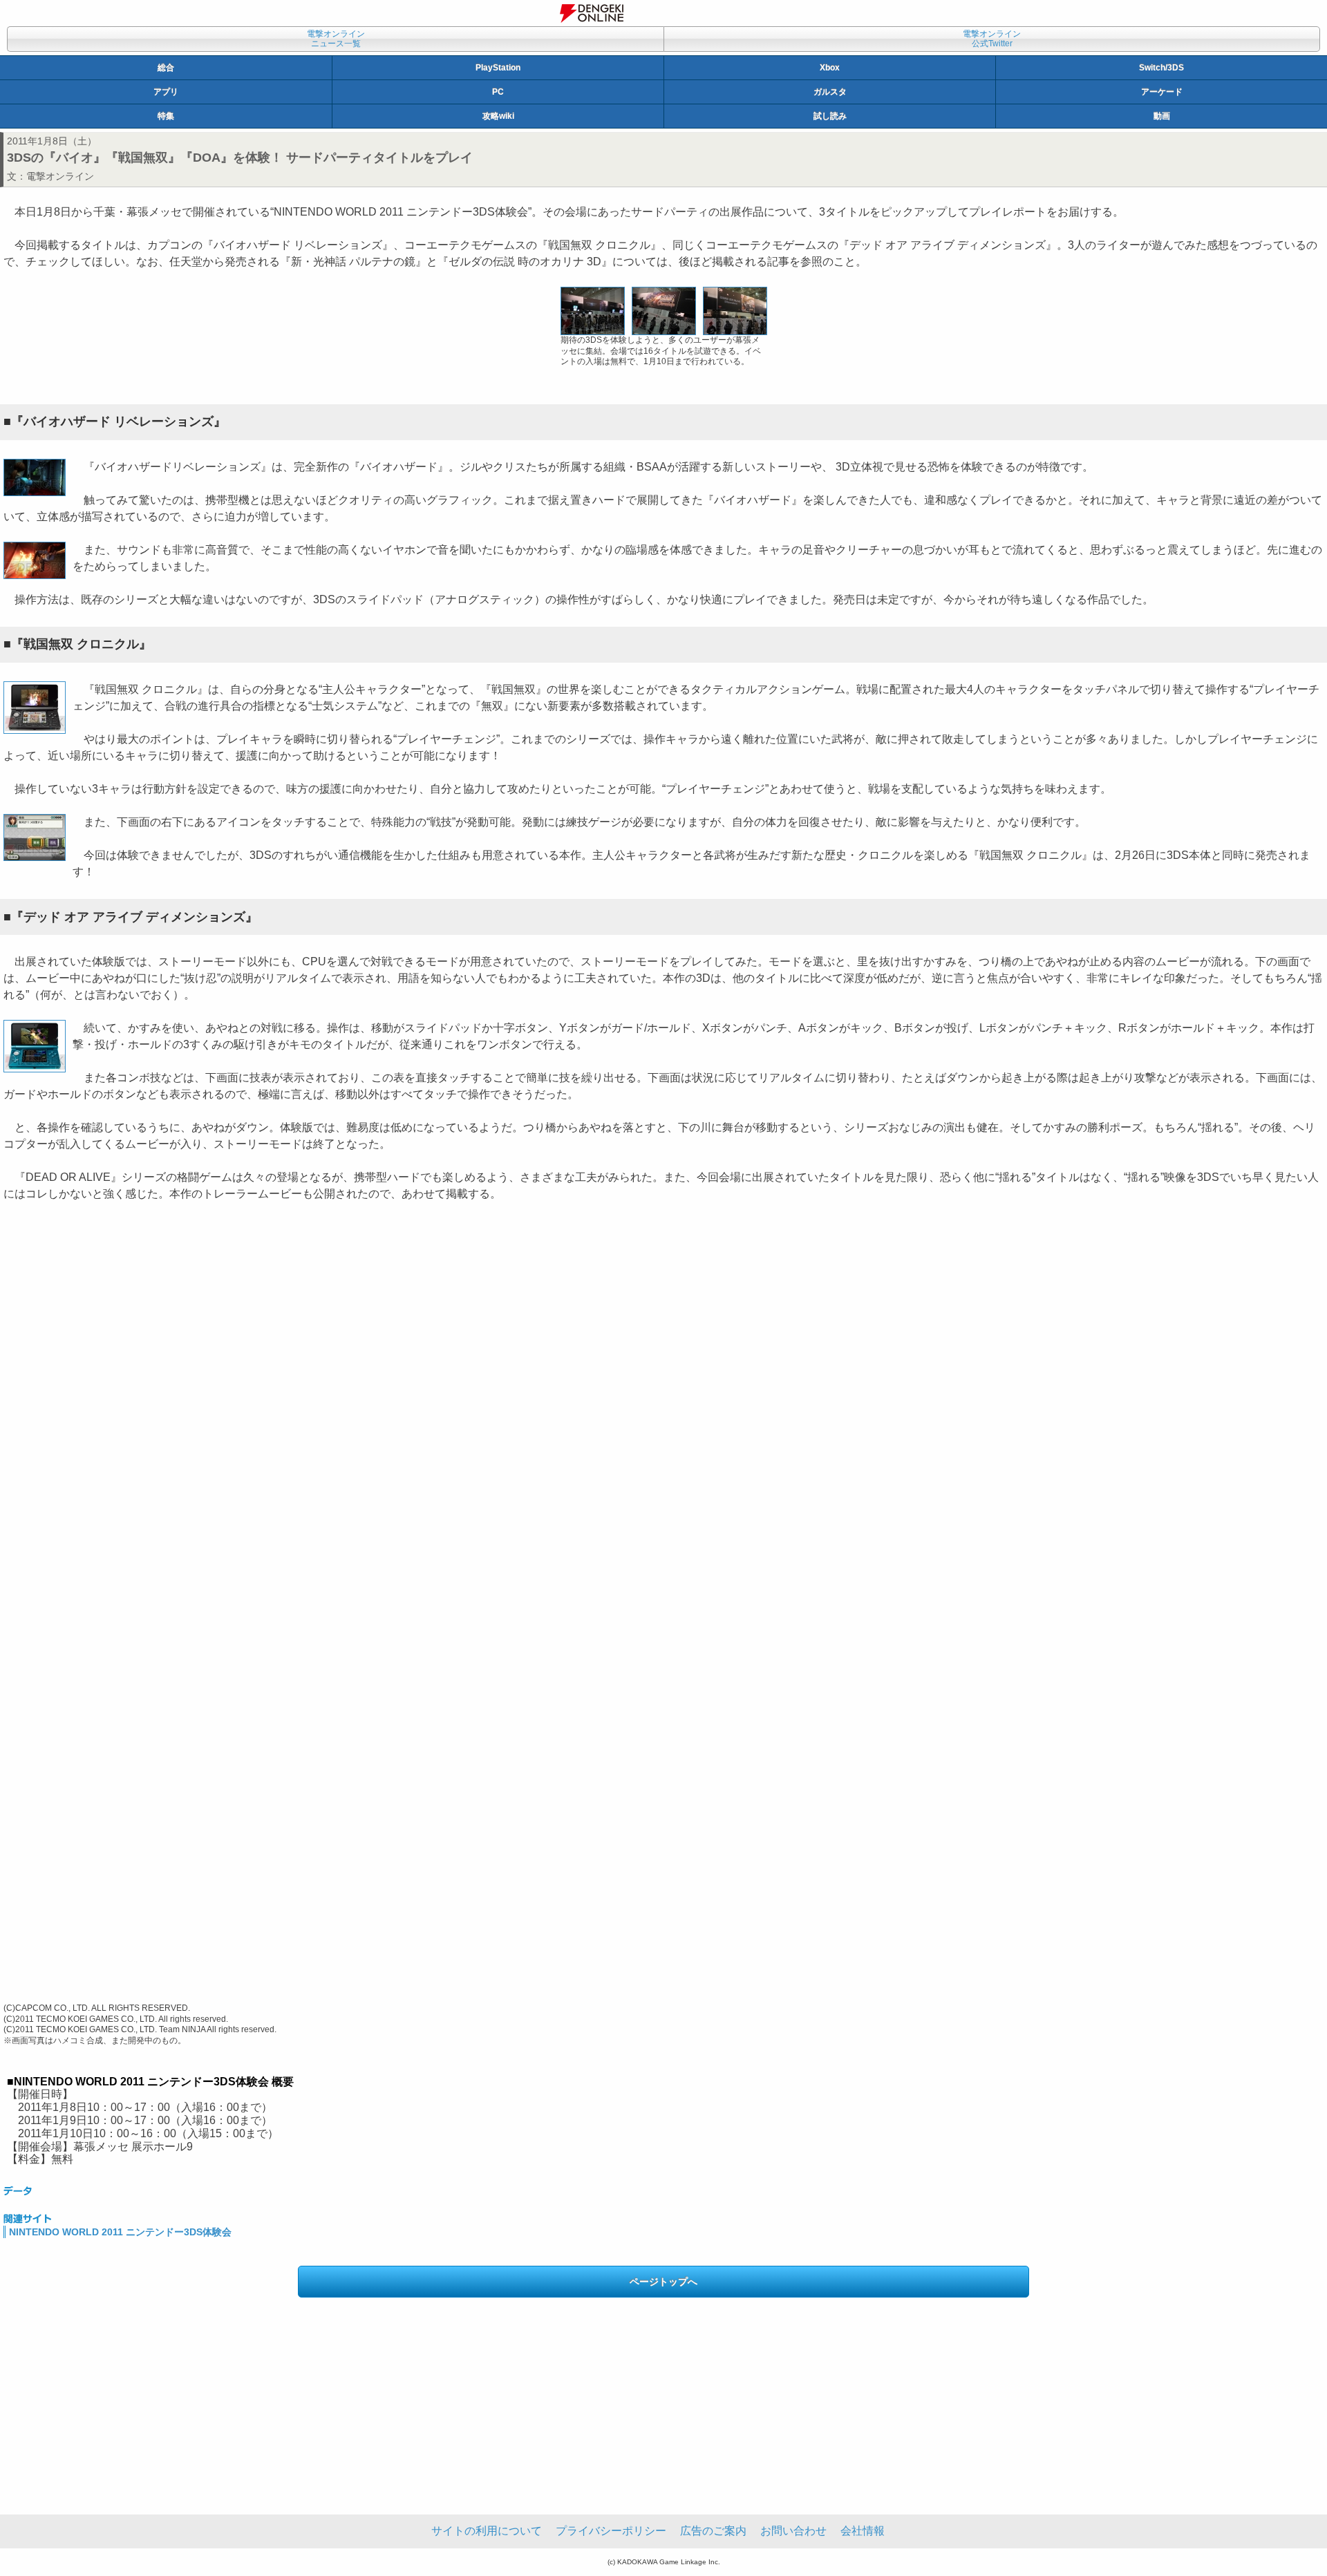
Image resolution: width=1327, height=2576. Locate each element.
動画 (1162, 116)
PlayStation (498, 68)
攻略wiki (498, 116)
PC (498, 92)
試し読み (830, 116)
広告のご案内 (713, 2531)
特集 (166, 116)
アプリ (166, 92)
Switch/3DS (1161, 68)
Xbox (830, 68)
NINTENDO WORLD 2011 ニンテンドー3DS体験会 (120, 2232)
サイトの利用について (487, 2531)
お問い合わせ (793, 2531)
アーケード (1162, 92)
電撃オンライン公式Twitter (992, 39)
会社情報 (863, 2531)
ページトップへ (663, 2282)
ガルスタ (830, 92)
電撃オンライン (60, 176)
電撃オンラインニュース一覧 (336, 39)
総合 (166, 68)
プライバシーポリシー (611, 2531)
